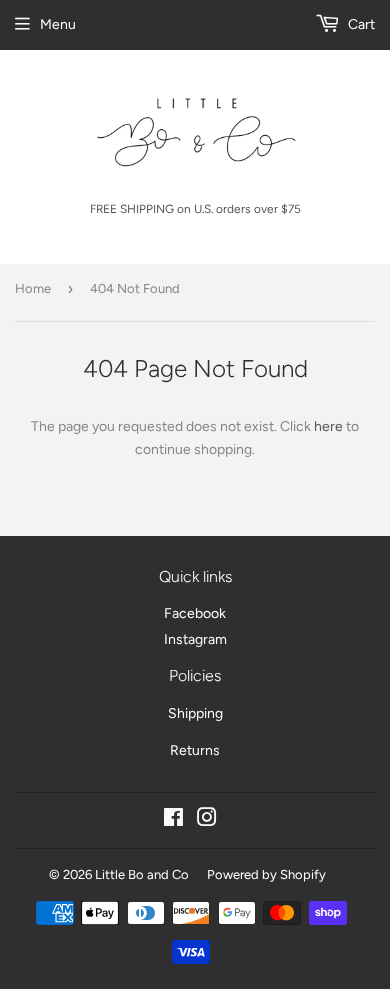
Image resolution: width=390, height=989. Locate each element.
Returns (195, 750)
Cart (360, 24)
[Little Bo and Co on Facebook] (173, 820)
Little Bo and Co (142, 874)
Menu (58, 24)
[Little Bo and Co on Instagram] (207, 820)
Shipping (195, 713)
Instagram (195, 639)
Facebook (195, 613)
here (328, 426)
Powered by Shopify (266, 874)
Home (33, 288)
